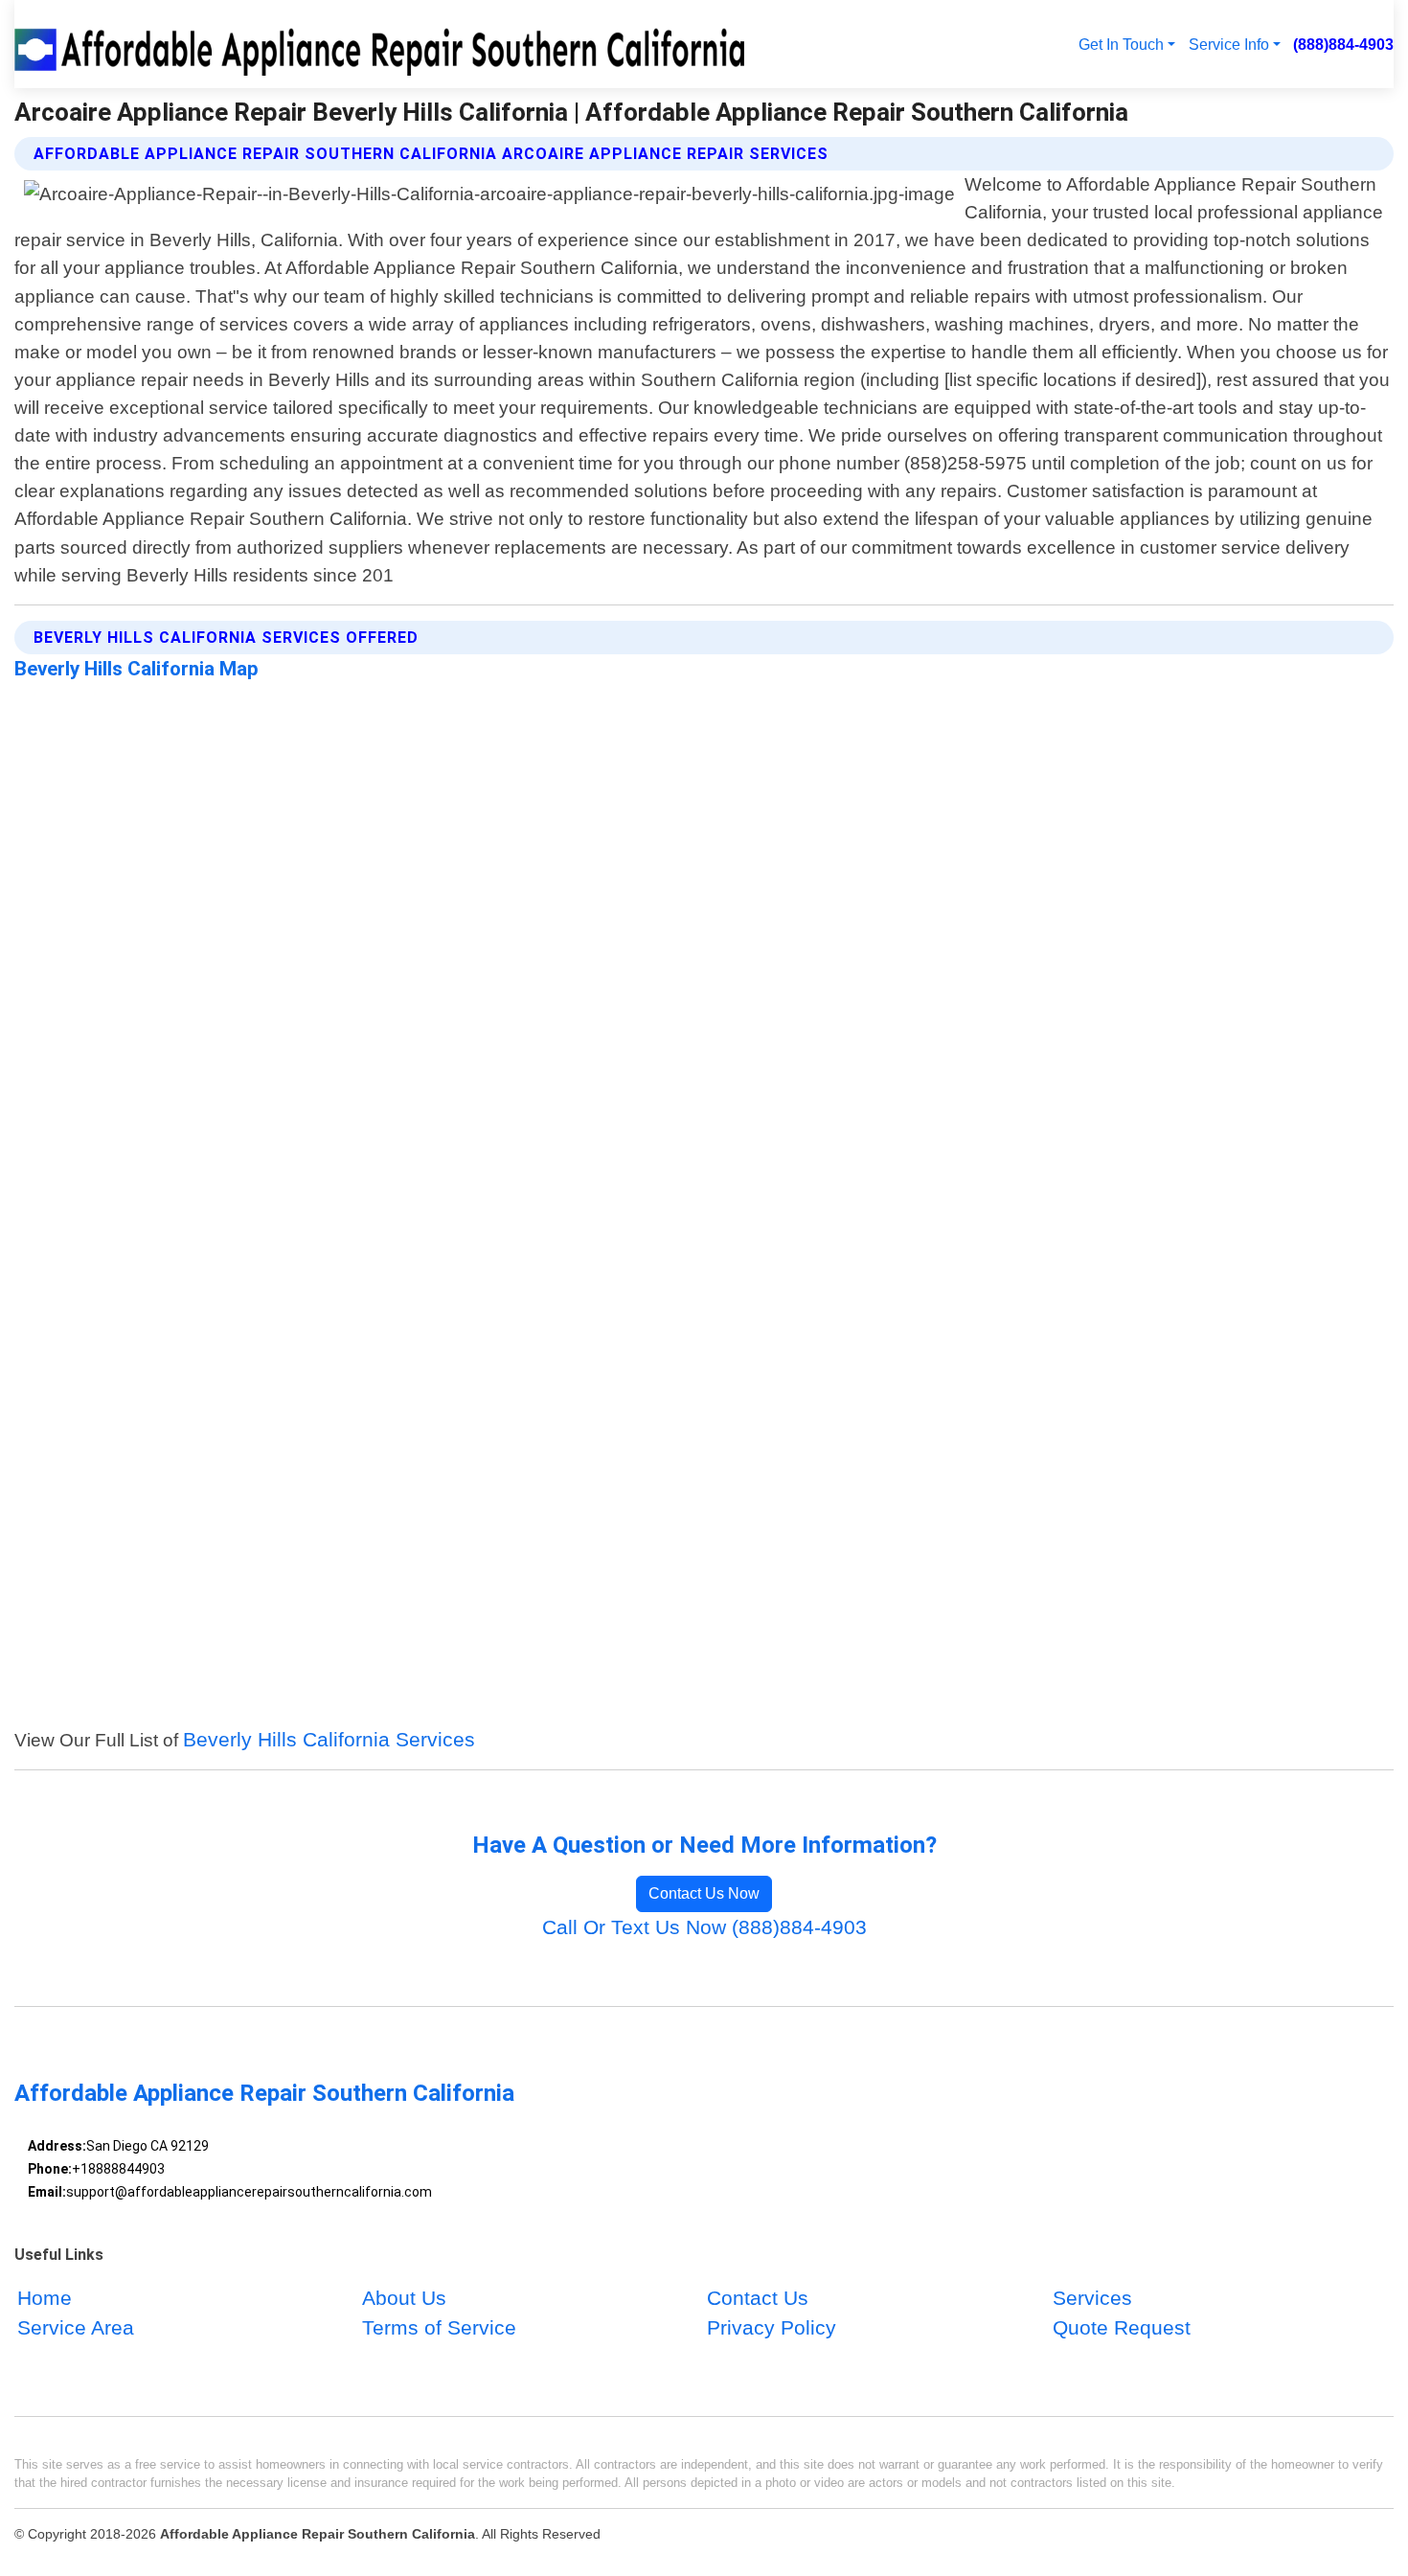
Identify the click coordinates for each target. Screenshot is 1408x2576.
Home (45, 2299)
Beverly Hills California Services (329, 1739)
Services (1092, 2299)
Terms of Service (439, 2328)
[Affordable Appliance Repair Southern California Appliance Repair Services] (384, 44)
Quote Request (1122, 2328)
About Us (404, 2299)
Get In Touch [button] (1121, 44)
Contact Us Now (704, 1893)
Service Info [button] (1229, 44)
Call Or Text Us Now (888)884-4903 (704, 1927)
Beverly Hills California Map (136, 669)
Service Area (76, 2328)
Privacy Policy (772, 2328)
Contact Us (758, 2299)
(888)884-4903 (1343, 44)
